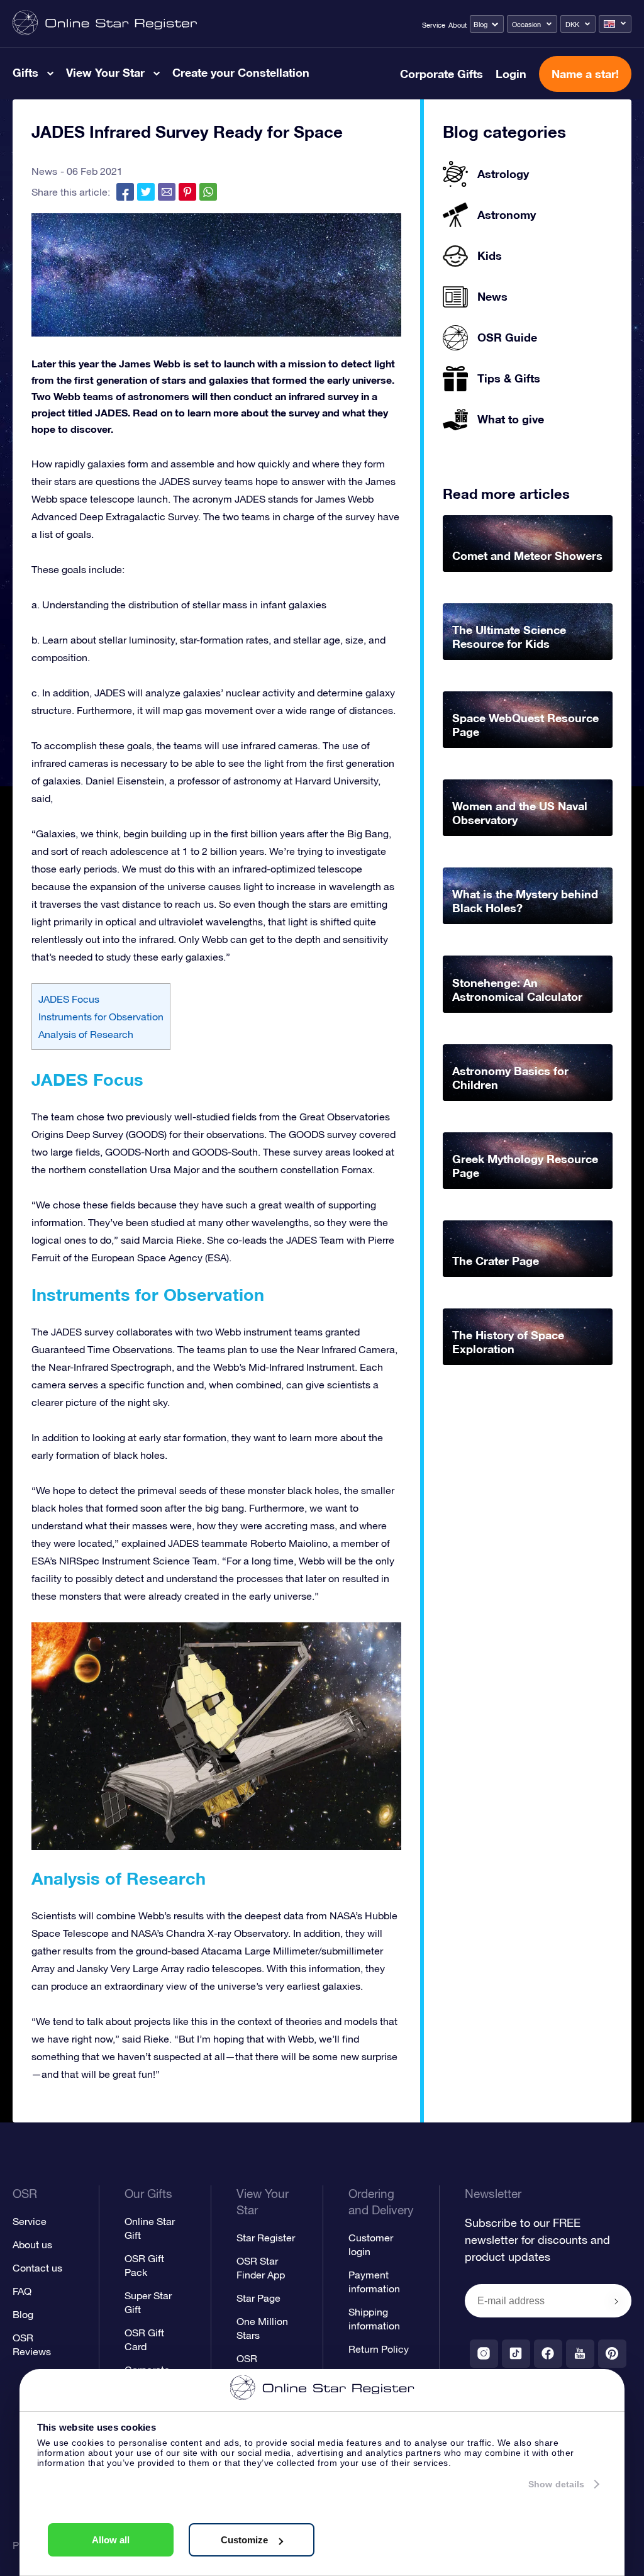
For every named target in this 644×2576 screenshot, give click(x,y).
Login (511, 74)
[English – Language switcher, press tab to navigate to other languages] (615, 24)
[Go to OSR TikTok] (516, 2354)
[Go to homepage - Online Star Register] (105, 24)
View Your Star (105, 72)
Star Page (258, 2298)
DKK (572, 25)
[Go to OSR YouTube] (580, 2354)
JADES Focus (69, 999)
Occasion (526, 25)
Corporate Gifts (441, 74)
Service (434, 25)
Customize (244, 2540)
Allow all (111, 2540)
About (458, 25)
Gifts (25, 72)
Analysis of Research (86, 1034)
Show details (556, 2484)
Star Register (266, 2238)
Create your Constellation (241, 72)
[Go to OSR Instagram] (484, 2354)
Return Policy (379, 2349)
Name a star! (585, 74)
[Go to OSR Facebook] (548, 2354)
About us (32, 2244)
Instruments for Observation (101, 1017)
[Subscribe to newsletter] (616, 2302)
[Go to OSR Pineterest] (612, 2354)
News (44, 171)
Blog (480, 25)
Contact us (37, 2268)
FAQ (22, 2291)
